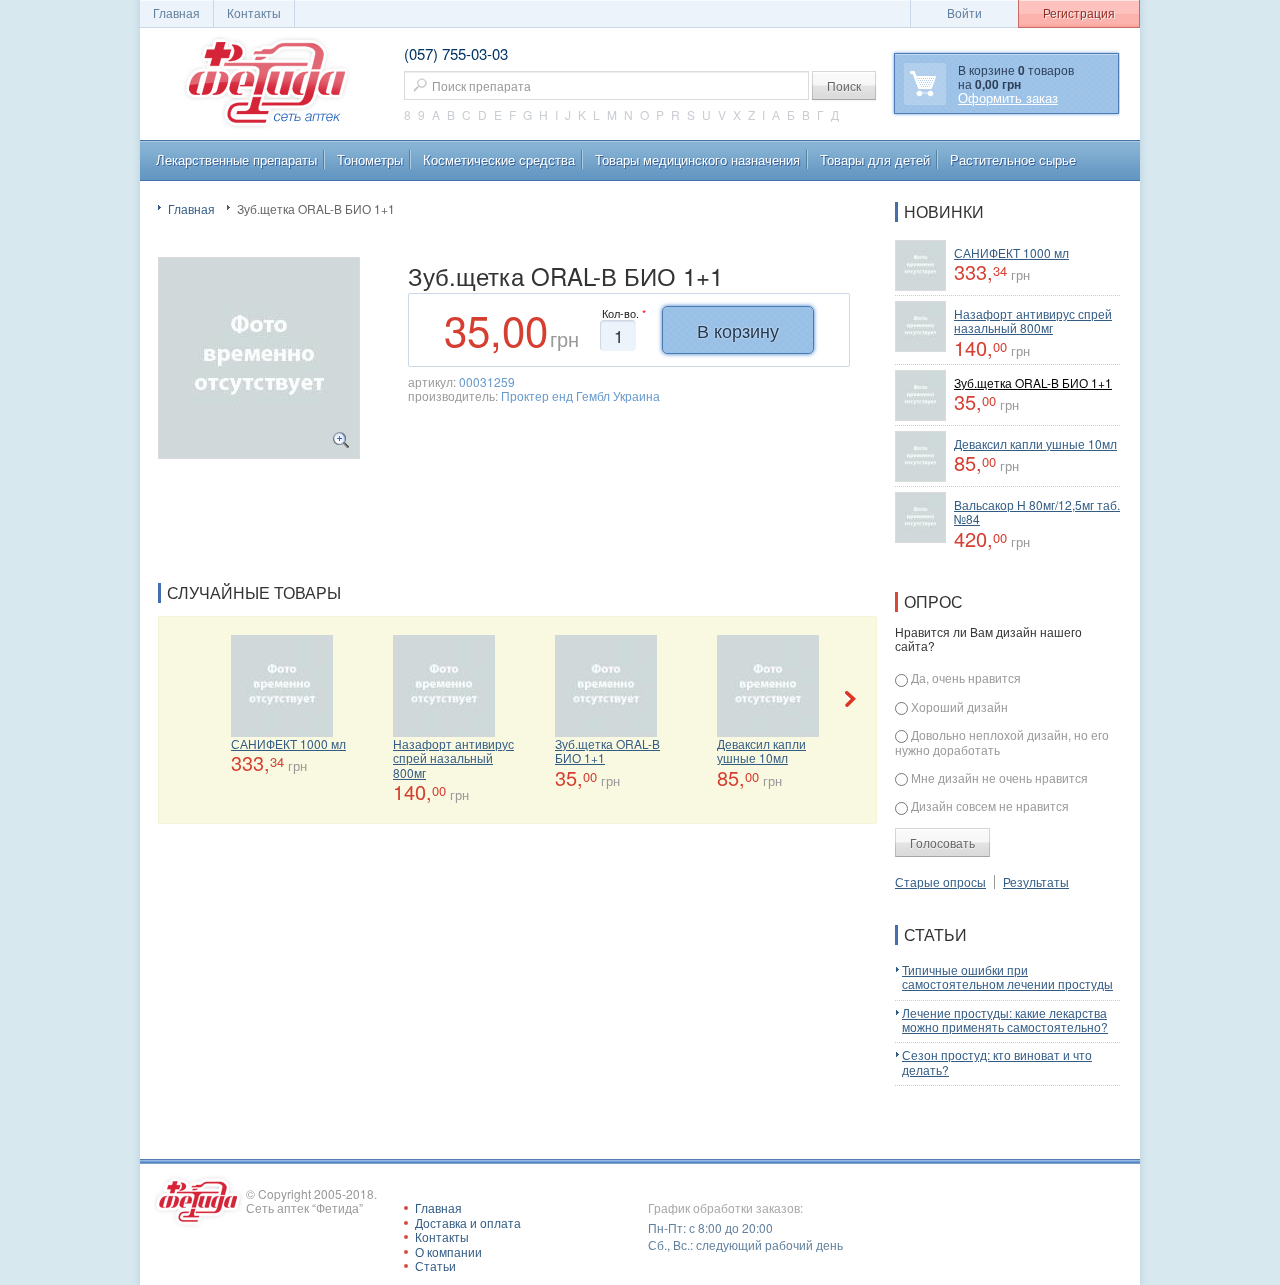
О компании (448, 1251)
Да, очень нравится (966, 677)
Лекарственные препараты (236, 159)
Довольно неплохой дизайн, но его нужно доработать (1002, 742)
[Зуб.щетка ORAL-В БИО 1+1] (259, 355)
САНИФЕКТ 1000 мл (288, 743)
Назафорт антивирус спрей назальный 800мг (453, 758)
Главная (191, 208)
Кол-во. (624, 313)
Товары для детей (875, 159)
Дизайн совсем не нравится (990, 805)
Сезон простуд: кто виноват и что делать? (997, 1061)
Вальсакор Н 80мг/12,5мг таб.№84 (1037, 511)
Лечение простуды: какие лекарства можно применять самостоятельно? (1005, 1019)
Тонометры (370, 159)
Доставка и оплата (468, 1222)
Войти (964, 12)
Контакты (254, 12)
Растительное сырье (1013, 159)
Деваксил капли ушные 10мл (761, 750)
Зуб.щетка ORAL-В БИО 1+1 (607, 750)
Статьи (435, 1265)
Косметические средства (499, 159)
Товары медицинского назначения (697, 159)
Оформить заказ (1008, 97)
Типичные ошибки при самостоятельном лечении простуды (1007, 976)
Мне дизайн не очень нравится (999, 777)
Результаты (1036, 881)
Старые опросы (940, 881)
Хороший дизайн (959, 706)
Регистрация (1079, 12)
